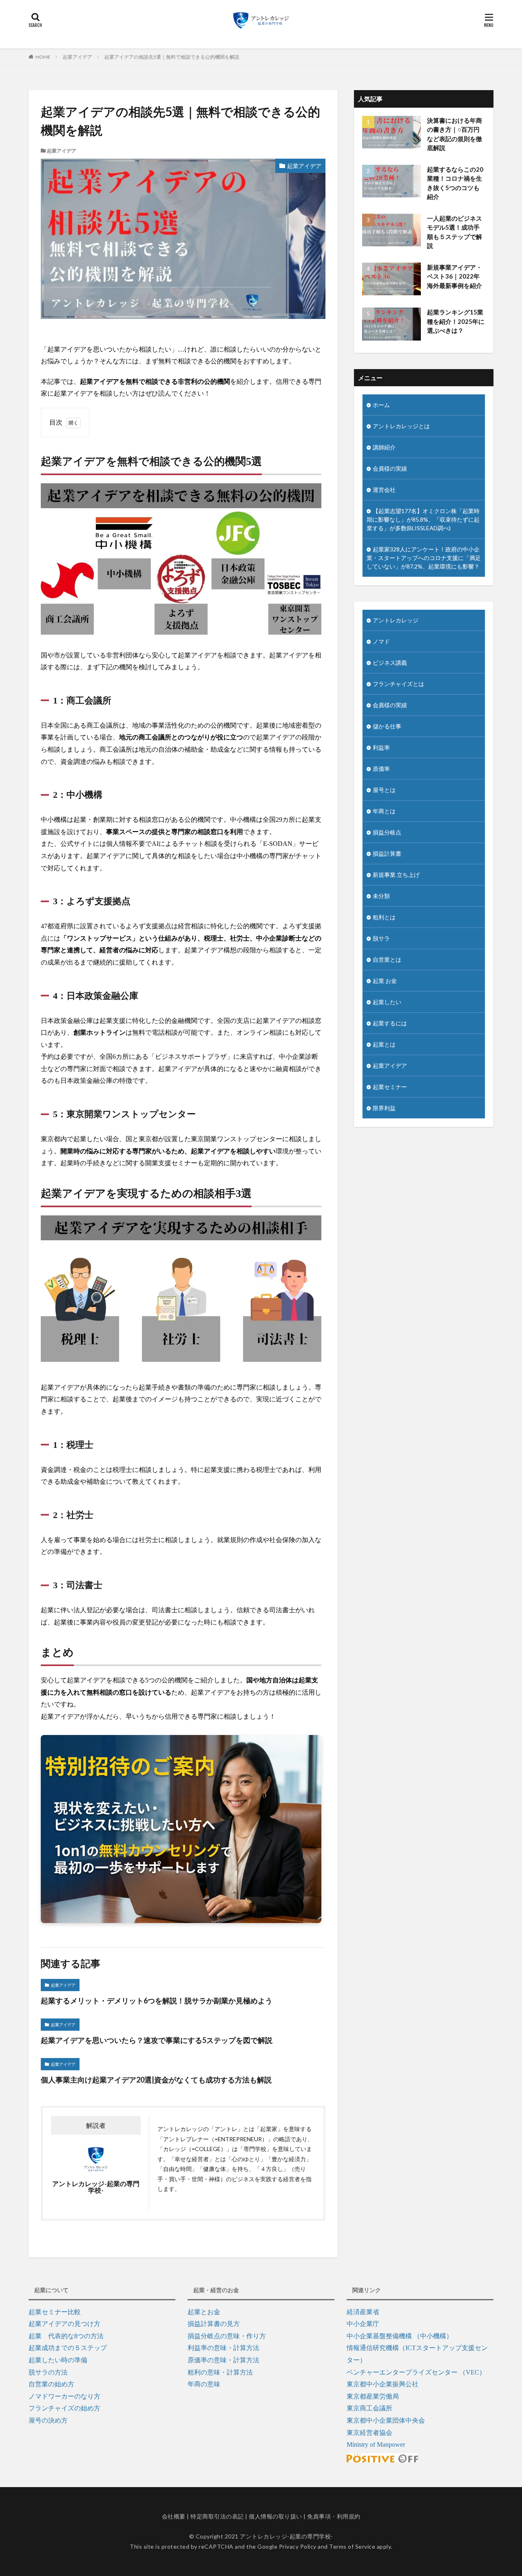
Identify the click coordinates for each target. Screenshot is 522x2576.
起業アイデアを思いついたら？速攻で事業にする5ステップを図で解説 (157, 2040)
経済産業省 (363, 2312)
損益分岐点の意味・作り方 (227, 2336)
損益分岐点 (387, 832)
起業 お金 (385, 981)
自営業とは (387, 959)
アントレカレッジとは (401, 426)
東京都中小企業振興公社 (383, 2384)
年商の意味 (204, 2384)
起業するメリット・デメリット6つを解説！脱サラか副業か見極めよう (157, 2001)
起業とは (384, 1044)
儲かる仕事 (387, 726)
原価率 (381, 769)
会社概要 (174, 2516)
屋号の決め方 (48, 2420)
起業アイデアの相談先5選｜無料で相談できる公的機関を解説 (172, 57)
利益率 (381, 747)
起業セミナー (390, 1087)
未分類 (381, 896)
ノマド (381, 641)
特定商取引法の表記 (217, 2516)
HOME (43, 57)
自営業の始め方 (51, 2384)
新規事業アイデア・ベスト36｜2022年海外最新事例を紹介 (455, 276)
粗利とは (384, 917)
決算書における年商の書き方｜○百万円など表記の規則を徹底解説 (455, 134)
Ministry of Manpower (376, 2444)
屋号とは (384, 790)
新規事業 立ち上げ (396, 875)
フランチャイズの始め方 (64, 2408)
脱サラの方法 (48, 2372)
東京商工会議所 (369, 2408)
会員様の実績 (390, 468)
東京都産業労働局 (373, 2396)
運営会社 (384, 490)
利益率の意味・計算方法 (223, 2348)
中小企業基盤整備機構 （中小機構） (400, 2336)
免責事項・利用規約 (334, 2516)
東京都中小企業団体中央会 (386, 2420)
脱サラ (381, 938)
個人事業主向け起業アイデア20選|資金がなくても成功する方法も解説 (156, 2080)
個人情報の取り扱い (275, 2516)
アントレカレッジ (396, 620)
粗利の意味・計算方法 (220, 2372)
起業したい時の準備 (58, 2360)
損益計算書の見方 (214, 2324)
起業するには (390, 1023)
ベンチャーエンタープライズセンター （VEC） (416, 2372)
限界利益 (384, 1108)
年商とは (384, 811)
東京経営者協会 (369, 2433)
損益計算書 (387, 853)
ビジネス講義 (390, 663)
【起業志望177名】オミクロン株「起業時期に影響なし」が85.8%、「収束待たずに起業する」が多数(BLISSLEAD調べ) (423, 519)
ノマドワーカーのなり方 (64, 2396)
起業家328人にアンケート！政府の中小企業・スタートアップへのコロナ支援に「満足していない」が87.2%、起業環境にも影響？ (424, 558)
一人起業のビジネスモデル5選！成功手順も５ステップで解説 (455, 232)
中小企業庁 (363, 2324)
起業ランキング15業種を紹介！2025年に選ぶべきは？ (456, 321)
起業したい (387, 1002)
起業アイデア (77, 57)
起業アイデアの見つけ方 (64, 2324)
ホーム (381, 405)
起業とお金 (204, 2312)
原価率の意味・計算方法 (223, 2360)
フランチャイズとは (398, 684)
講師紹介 (384, 447)
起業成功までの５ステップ (68, 2348)
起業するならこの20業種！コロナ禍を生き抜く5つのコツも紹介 (455, 183)
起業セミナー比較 (55, 2312)
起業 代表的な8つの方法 (66, 2336)
